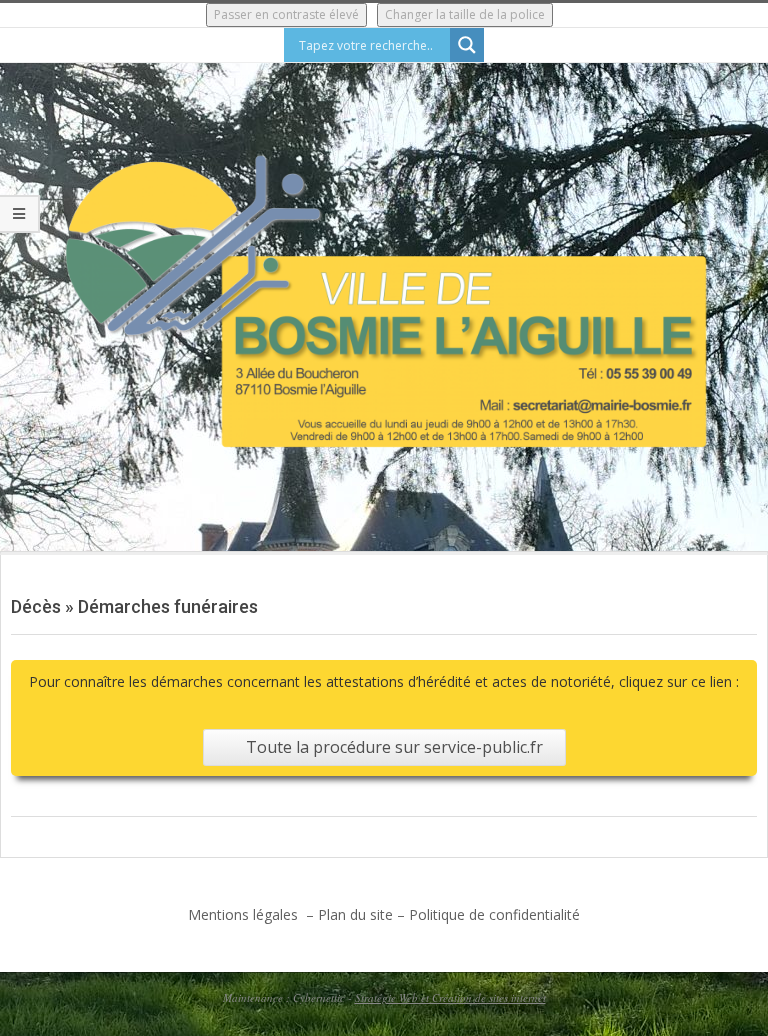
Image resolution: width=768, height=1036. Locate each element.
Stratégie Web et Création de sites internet (450, 997)
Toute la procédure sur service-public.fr (394, 747)
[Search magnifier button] (467, 45)
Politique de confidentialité (494, 914)
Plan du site (355, 914)
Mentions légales (245, 914)
